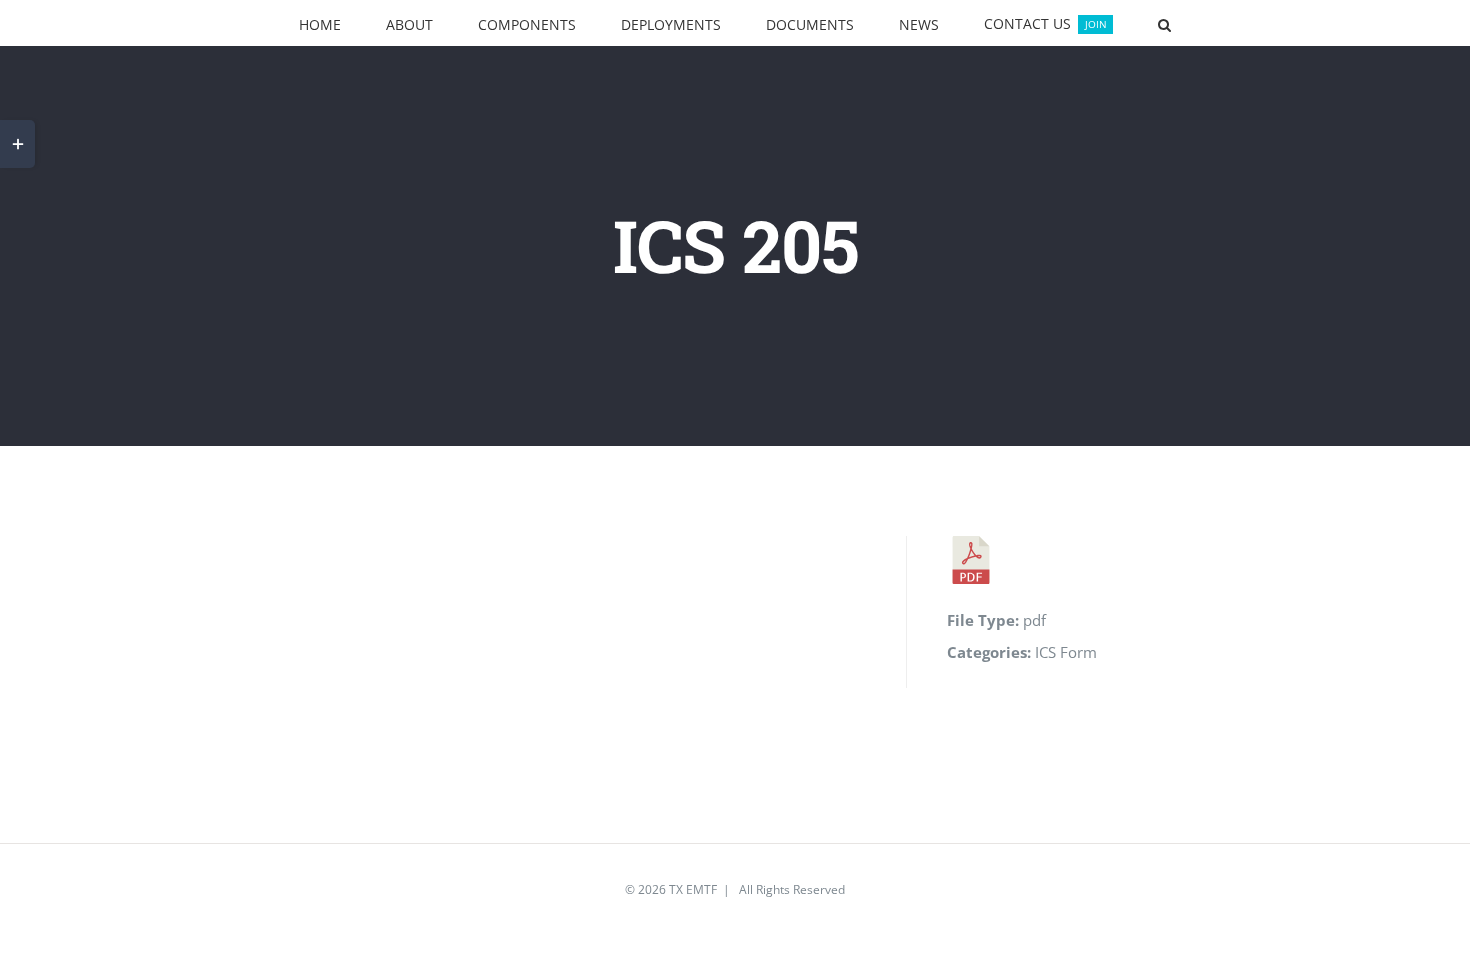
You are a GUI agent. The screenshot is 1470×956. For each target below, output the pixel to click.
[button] (1082, 23)
